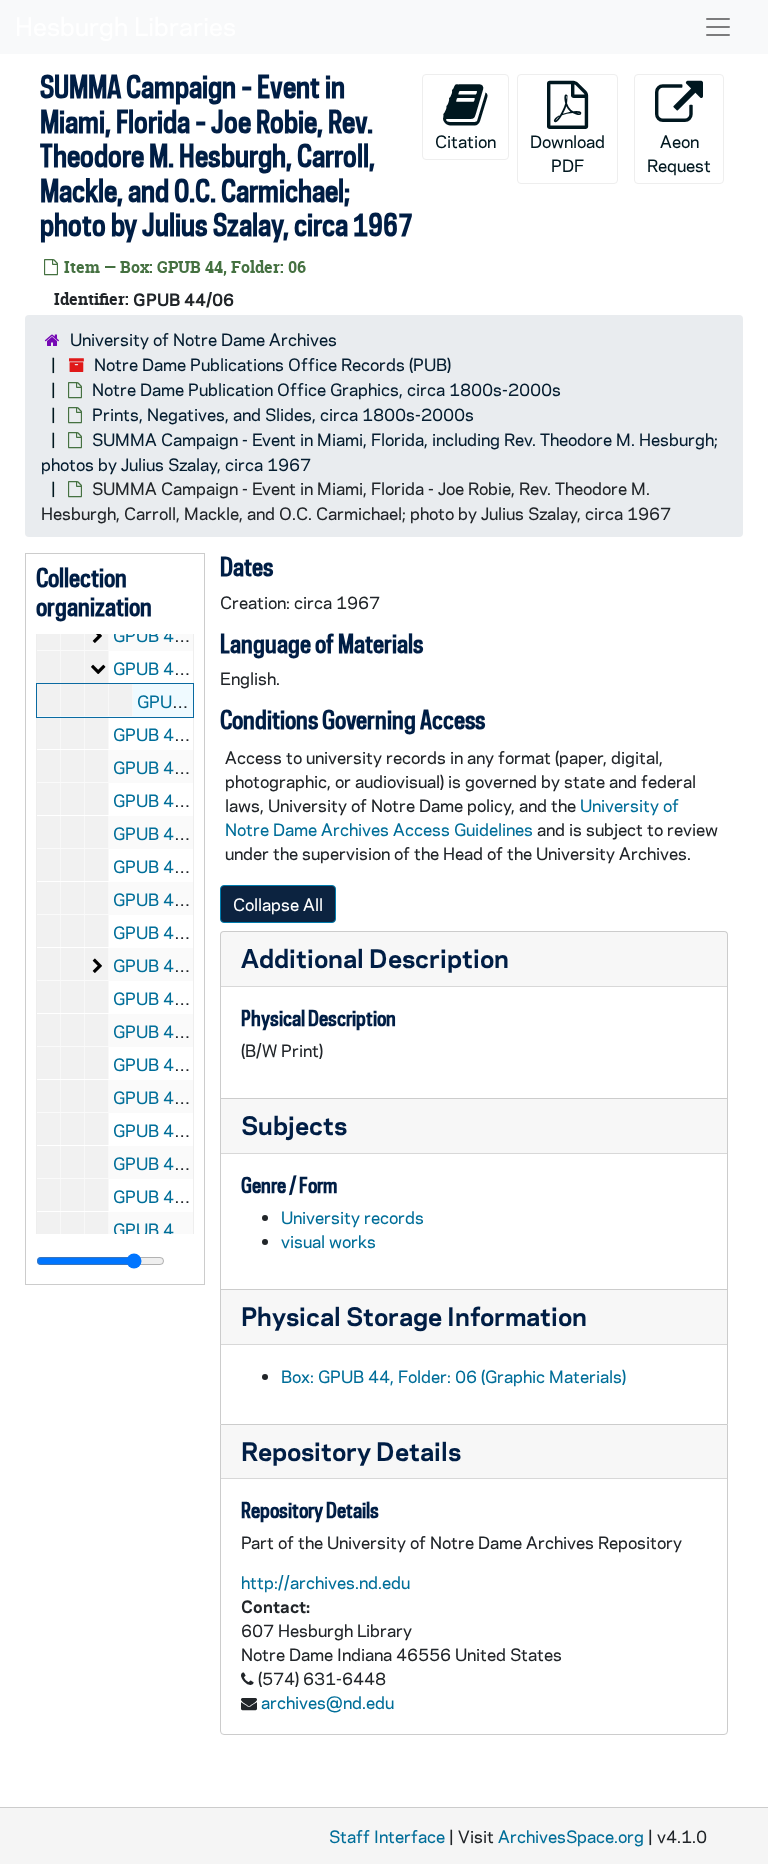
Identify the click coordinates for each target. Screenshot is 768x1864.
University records (352, 1217)
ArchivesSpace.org (571, 1836)
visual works (328, 1241)
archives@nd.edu (327, 1702)
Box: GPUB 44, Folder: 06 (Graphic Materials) (453, 1376)
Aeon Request (679, 153)
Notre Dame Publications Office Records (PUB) (272, 364)
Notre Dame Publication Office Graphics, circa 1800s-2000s (326, 389)
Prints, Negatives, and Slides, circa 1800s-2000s (283, 414)
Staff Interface (387, 1836)
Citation (465, 141)
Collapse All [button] (278, 904)
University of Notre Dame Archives (203, 339)
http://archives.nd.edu (325, 1582)
